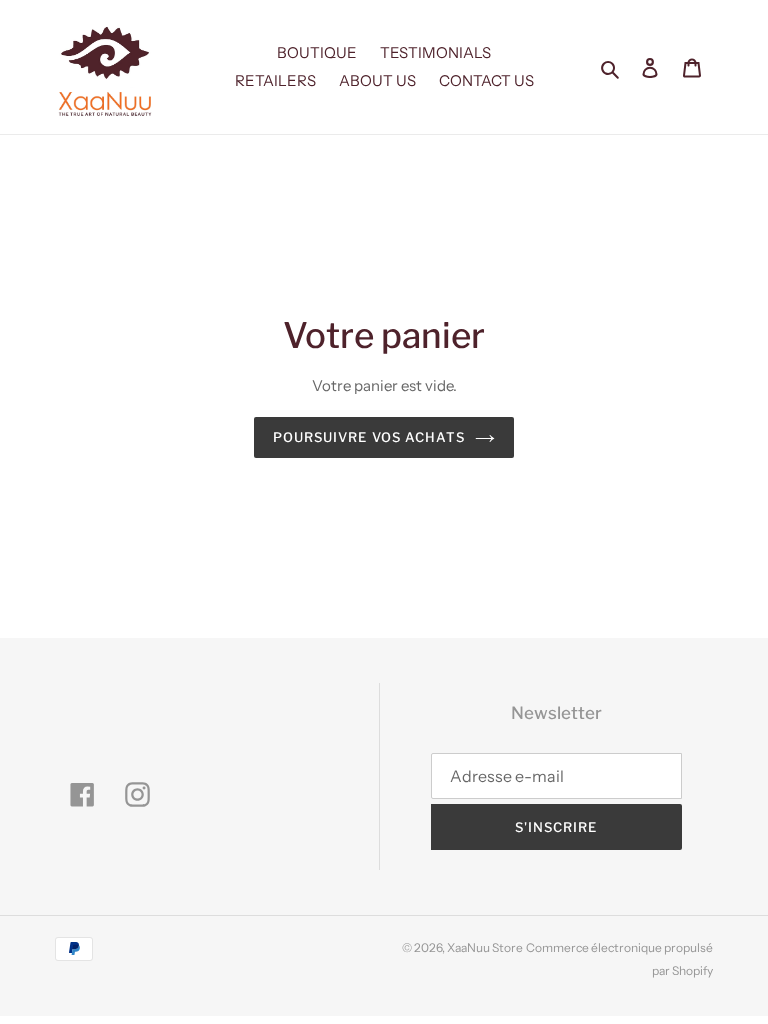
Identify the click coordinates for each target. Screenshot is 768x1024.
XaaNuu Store (485, 947)
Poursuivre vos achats (369, 437)
